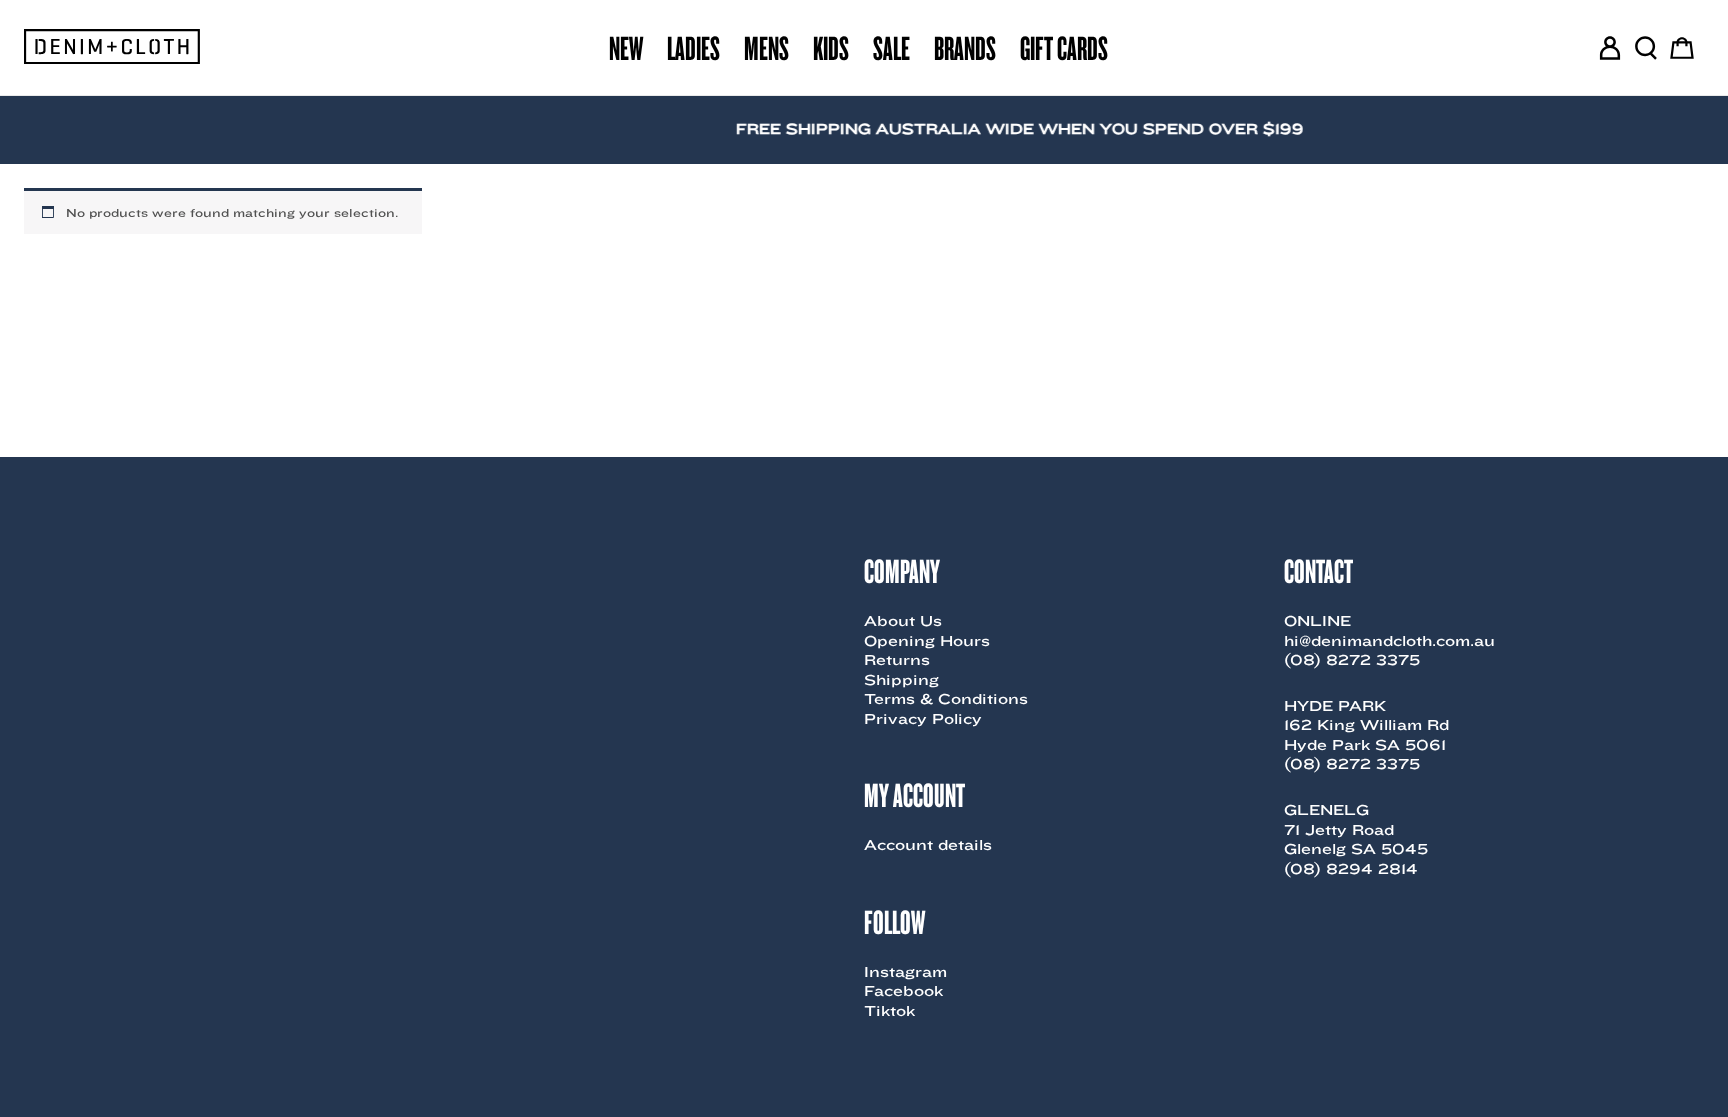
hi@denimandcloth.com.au (1389, 641)
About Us (903, 621)
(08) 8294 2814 (1351, 869)
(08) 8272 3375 (1352, 660)
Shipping (901, 680)
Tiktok (889, 1011)
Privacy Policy (923, 719)
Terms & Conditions (946, 699)
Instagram (905, 972)
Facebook (903, 991)
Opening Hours (927, 641)
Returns (897, 660)
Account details (928, 845)
